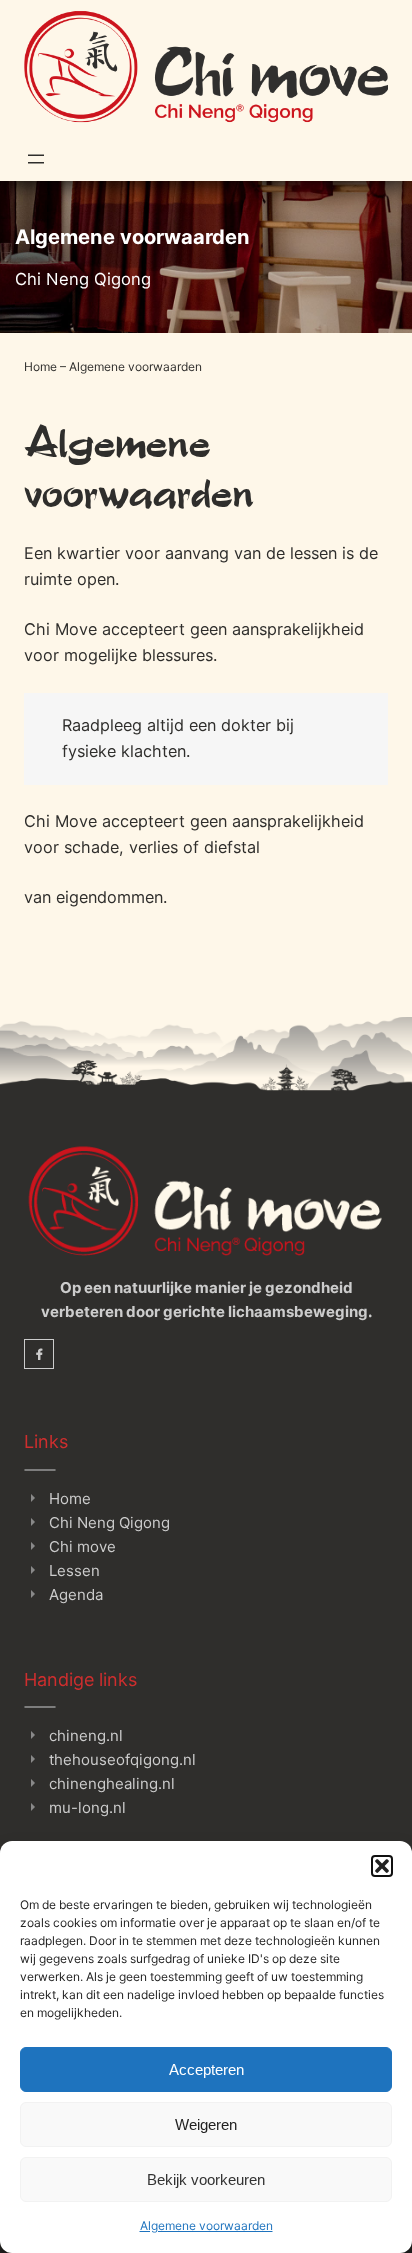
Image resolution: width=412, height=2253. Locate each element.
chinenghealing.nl (112, 1783)
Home (40, 366)
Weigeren (206, 2124)
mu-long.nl (87, 1807)
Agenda (76, 1594)
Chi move (82, 1546)
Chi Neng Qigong (109, 1522)
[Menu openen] (36, 159)
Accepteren (206, 2069)
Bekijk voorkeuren (206, 2179)
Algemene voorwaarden (206, 2225)
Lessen (74, 1570)
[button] (382, 1866)
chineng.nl (86, 1735)
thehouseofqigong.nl (122, 1759)
